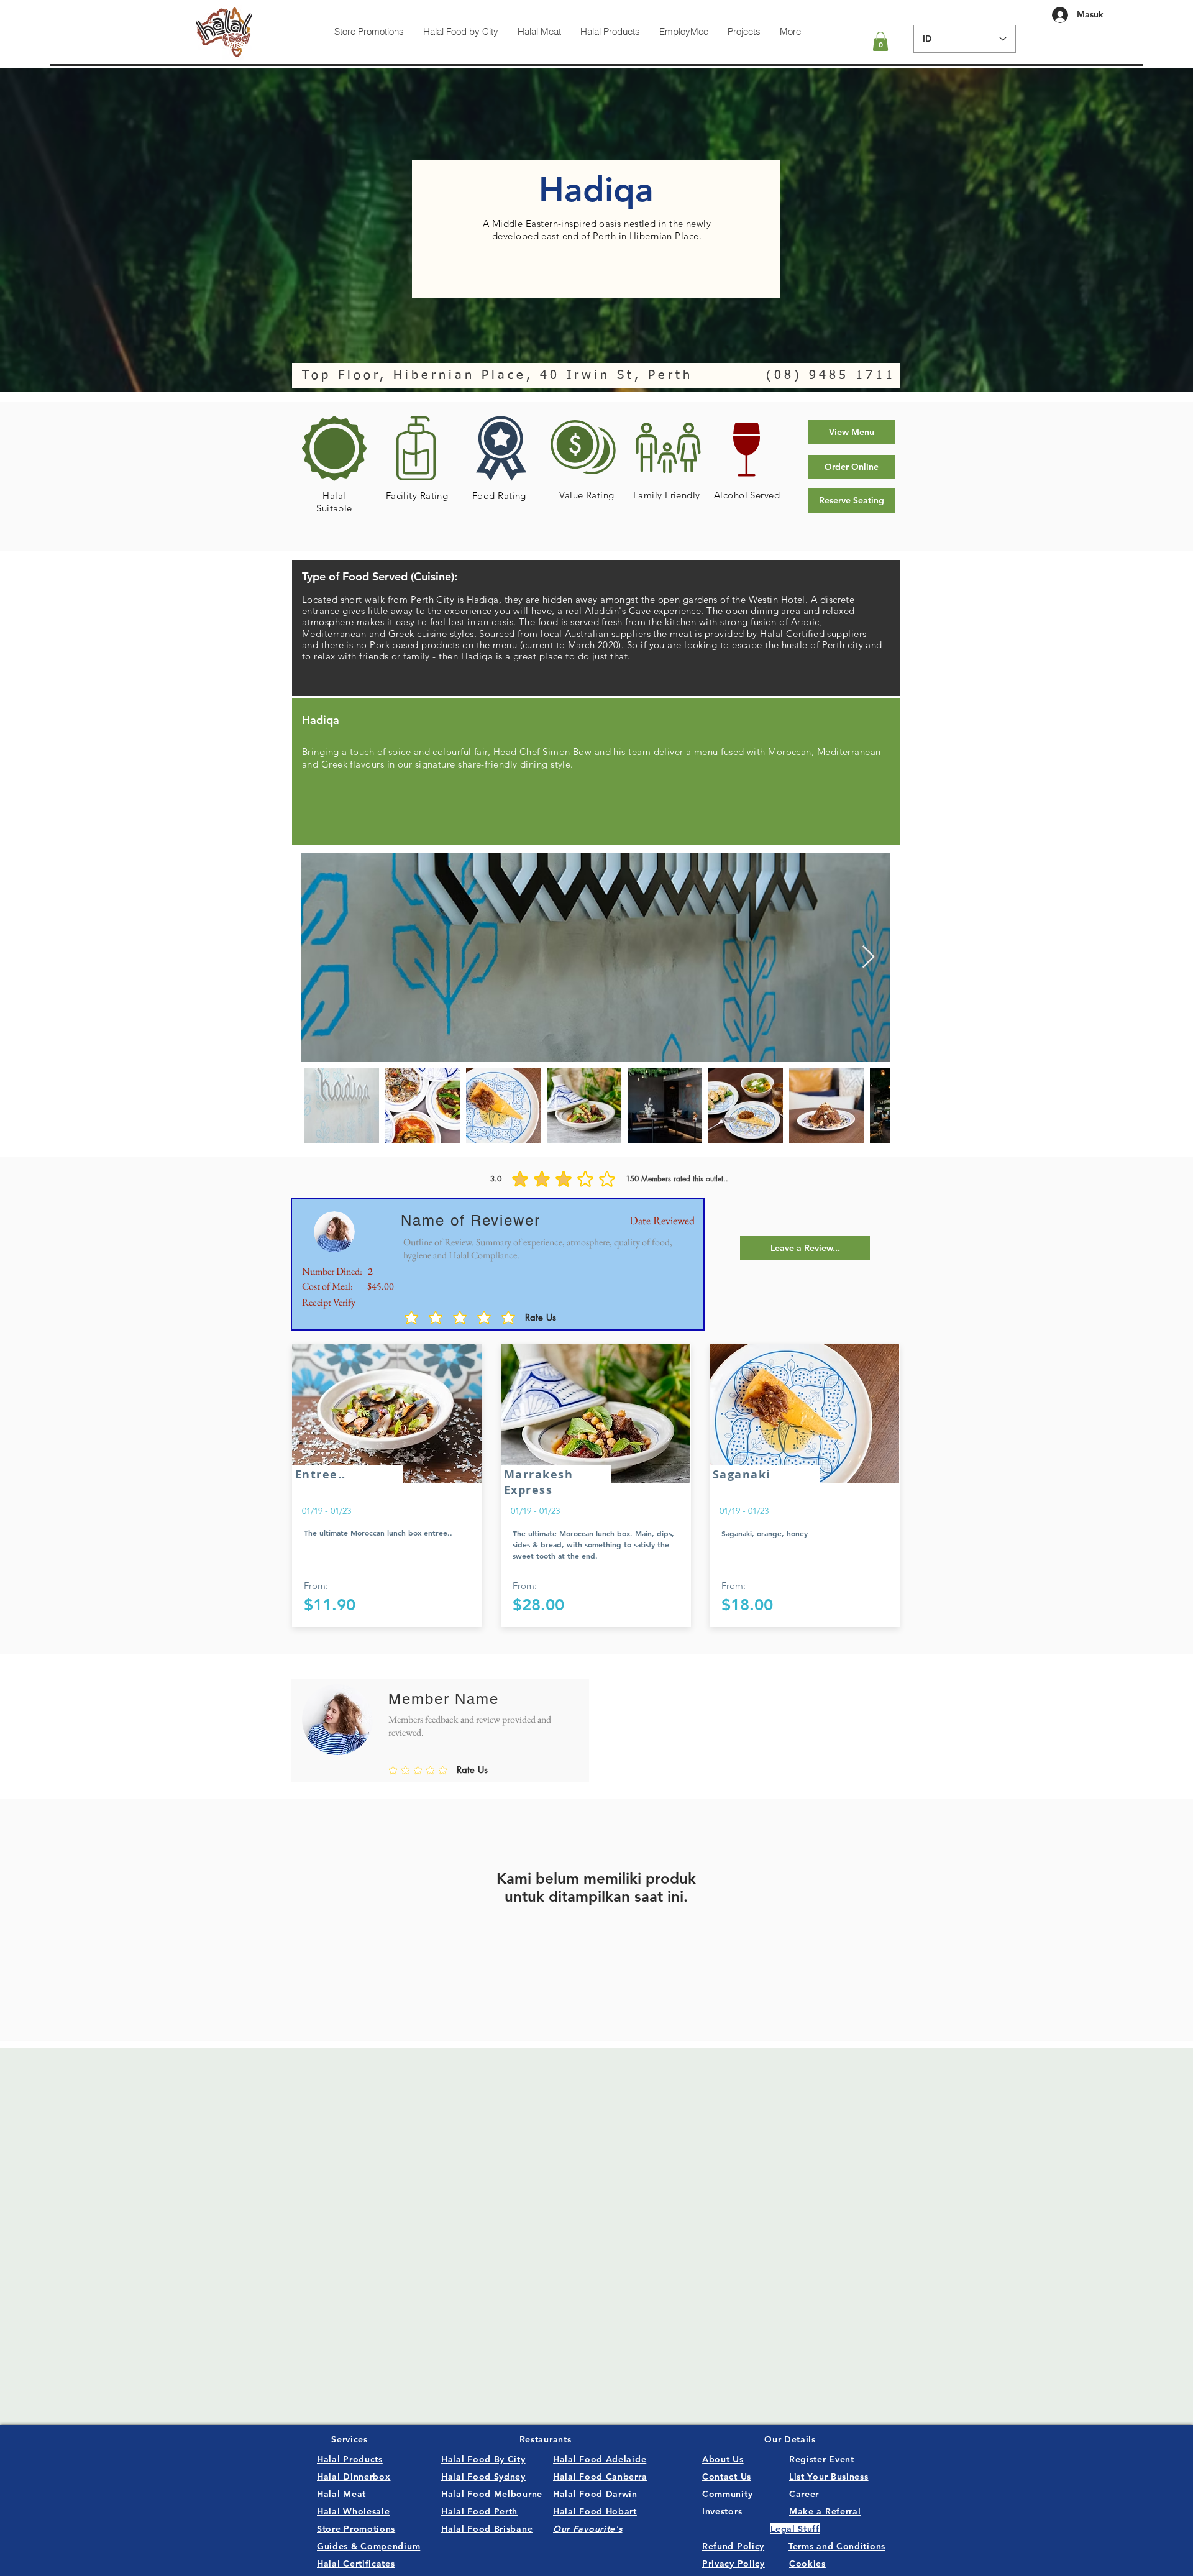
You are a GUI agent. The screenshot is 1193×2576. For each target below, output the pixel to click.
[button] (880, 41)
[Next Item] (868, 957)
